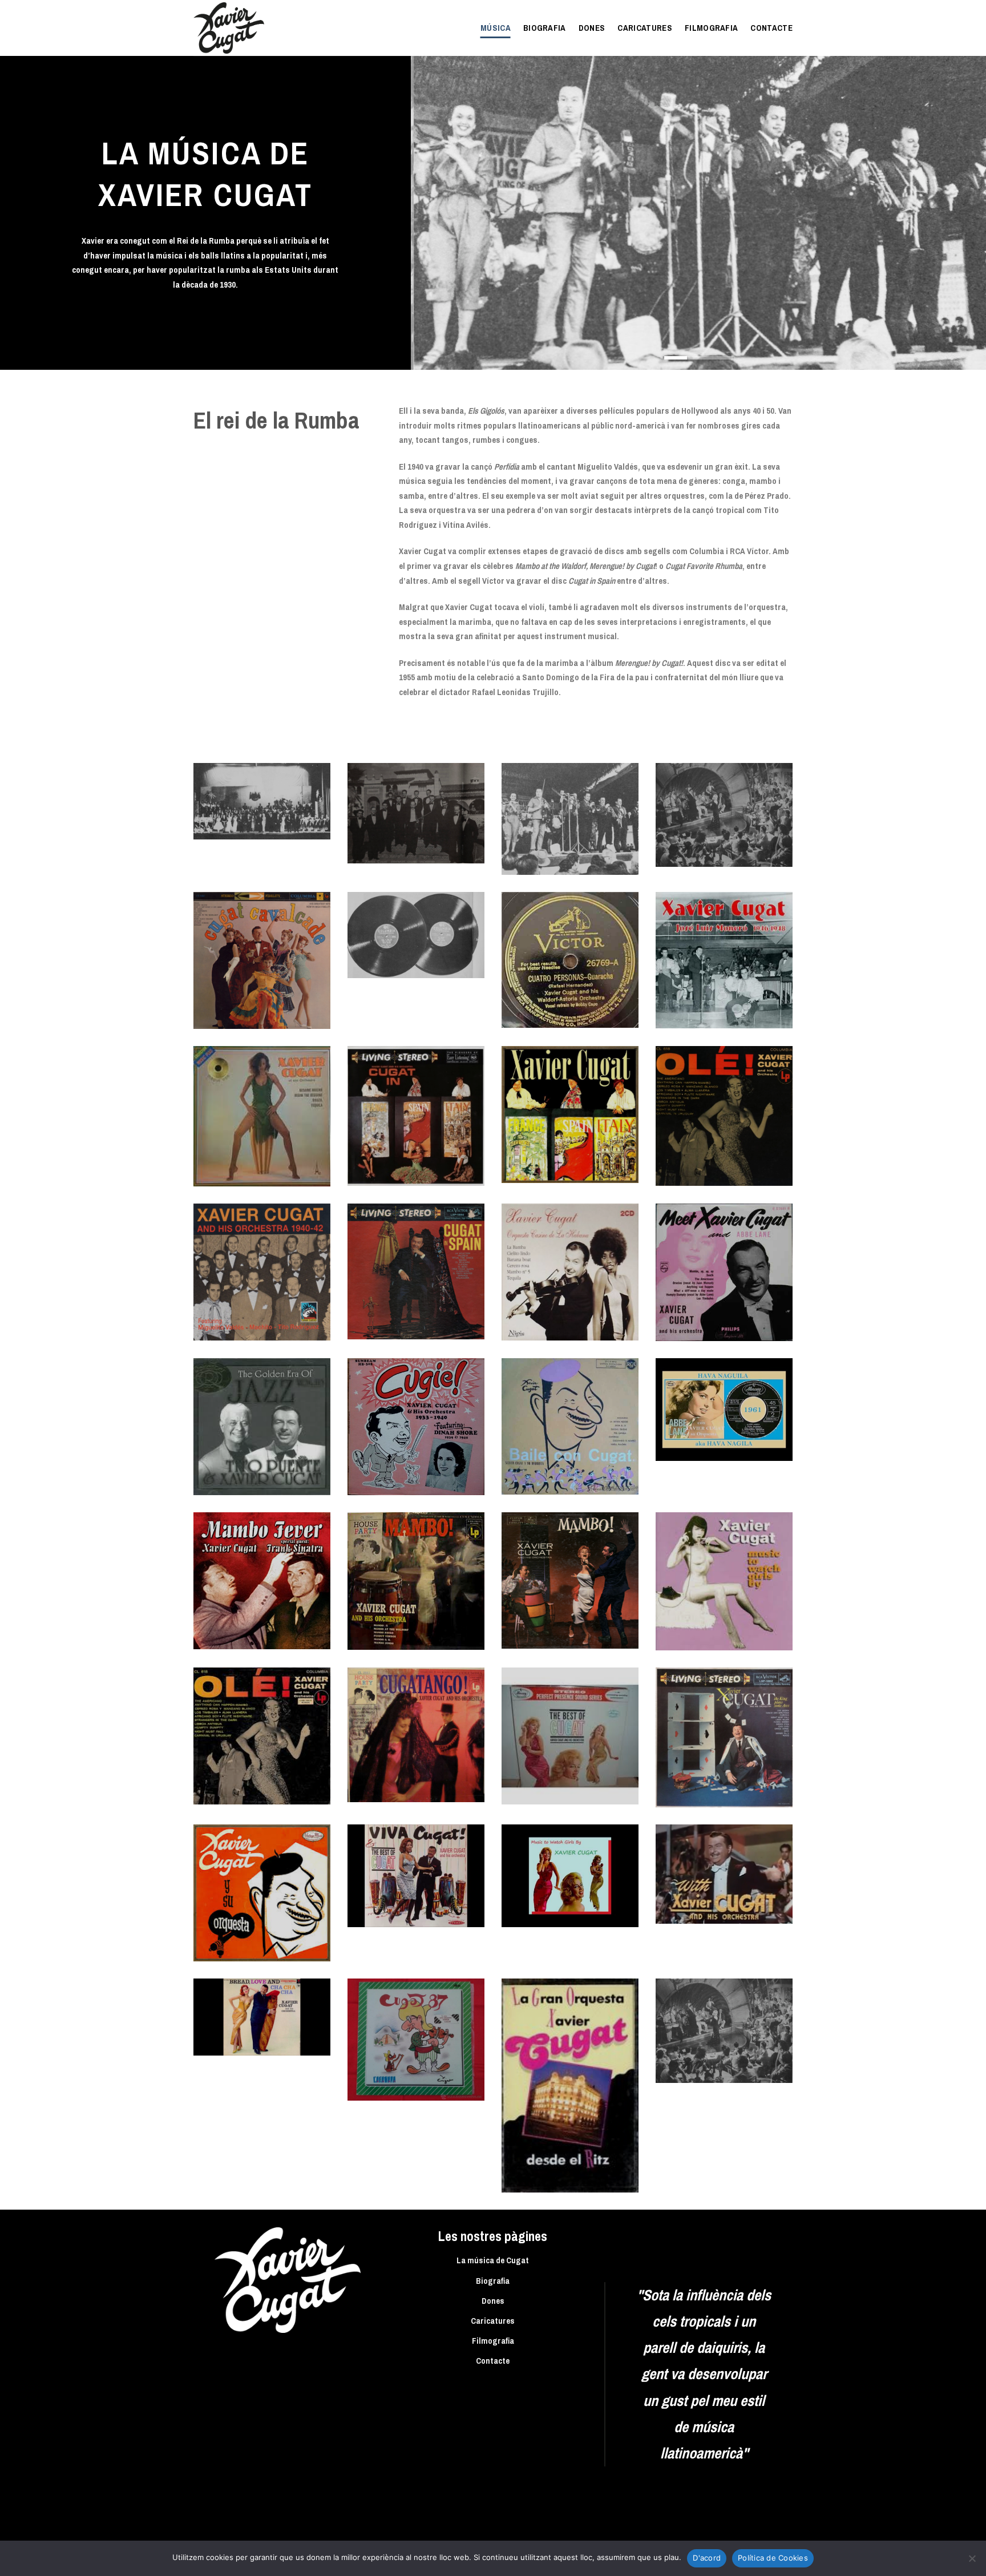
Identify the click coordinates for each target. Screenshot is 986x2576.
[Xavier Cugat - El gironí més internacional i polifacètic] (250, 28)
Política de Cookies (773, 2558)
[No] (972, 2562)
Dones (592, 28)
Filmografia (712, 28)
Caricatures (645, 28)
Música (496, 28)
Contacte (771, 28)
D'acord (707, 2558)
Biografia (545, 28)
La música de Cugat (493, 2260)
